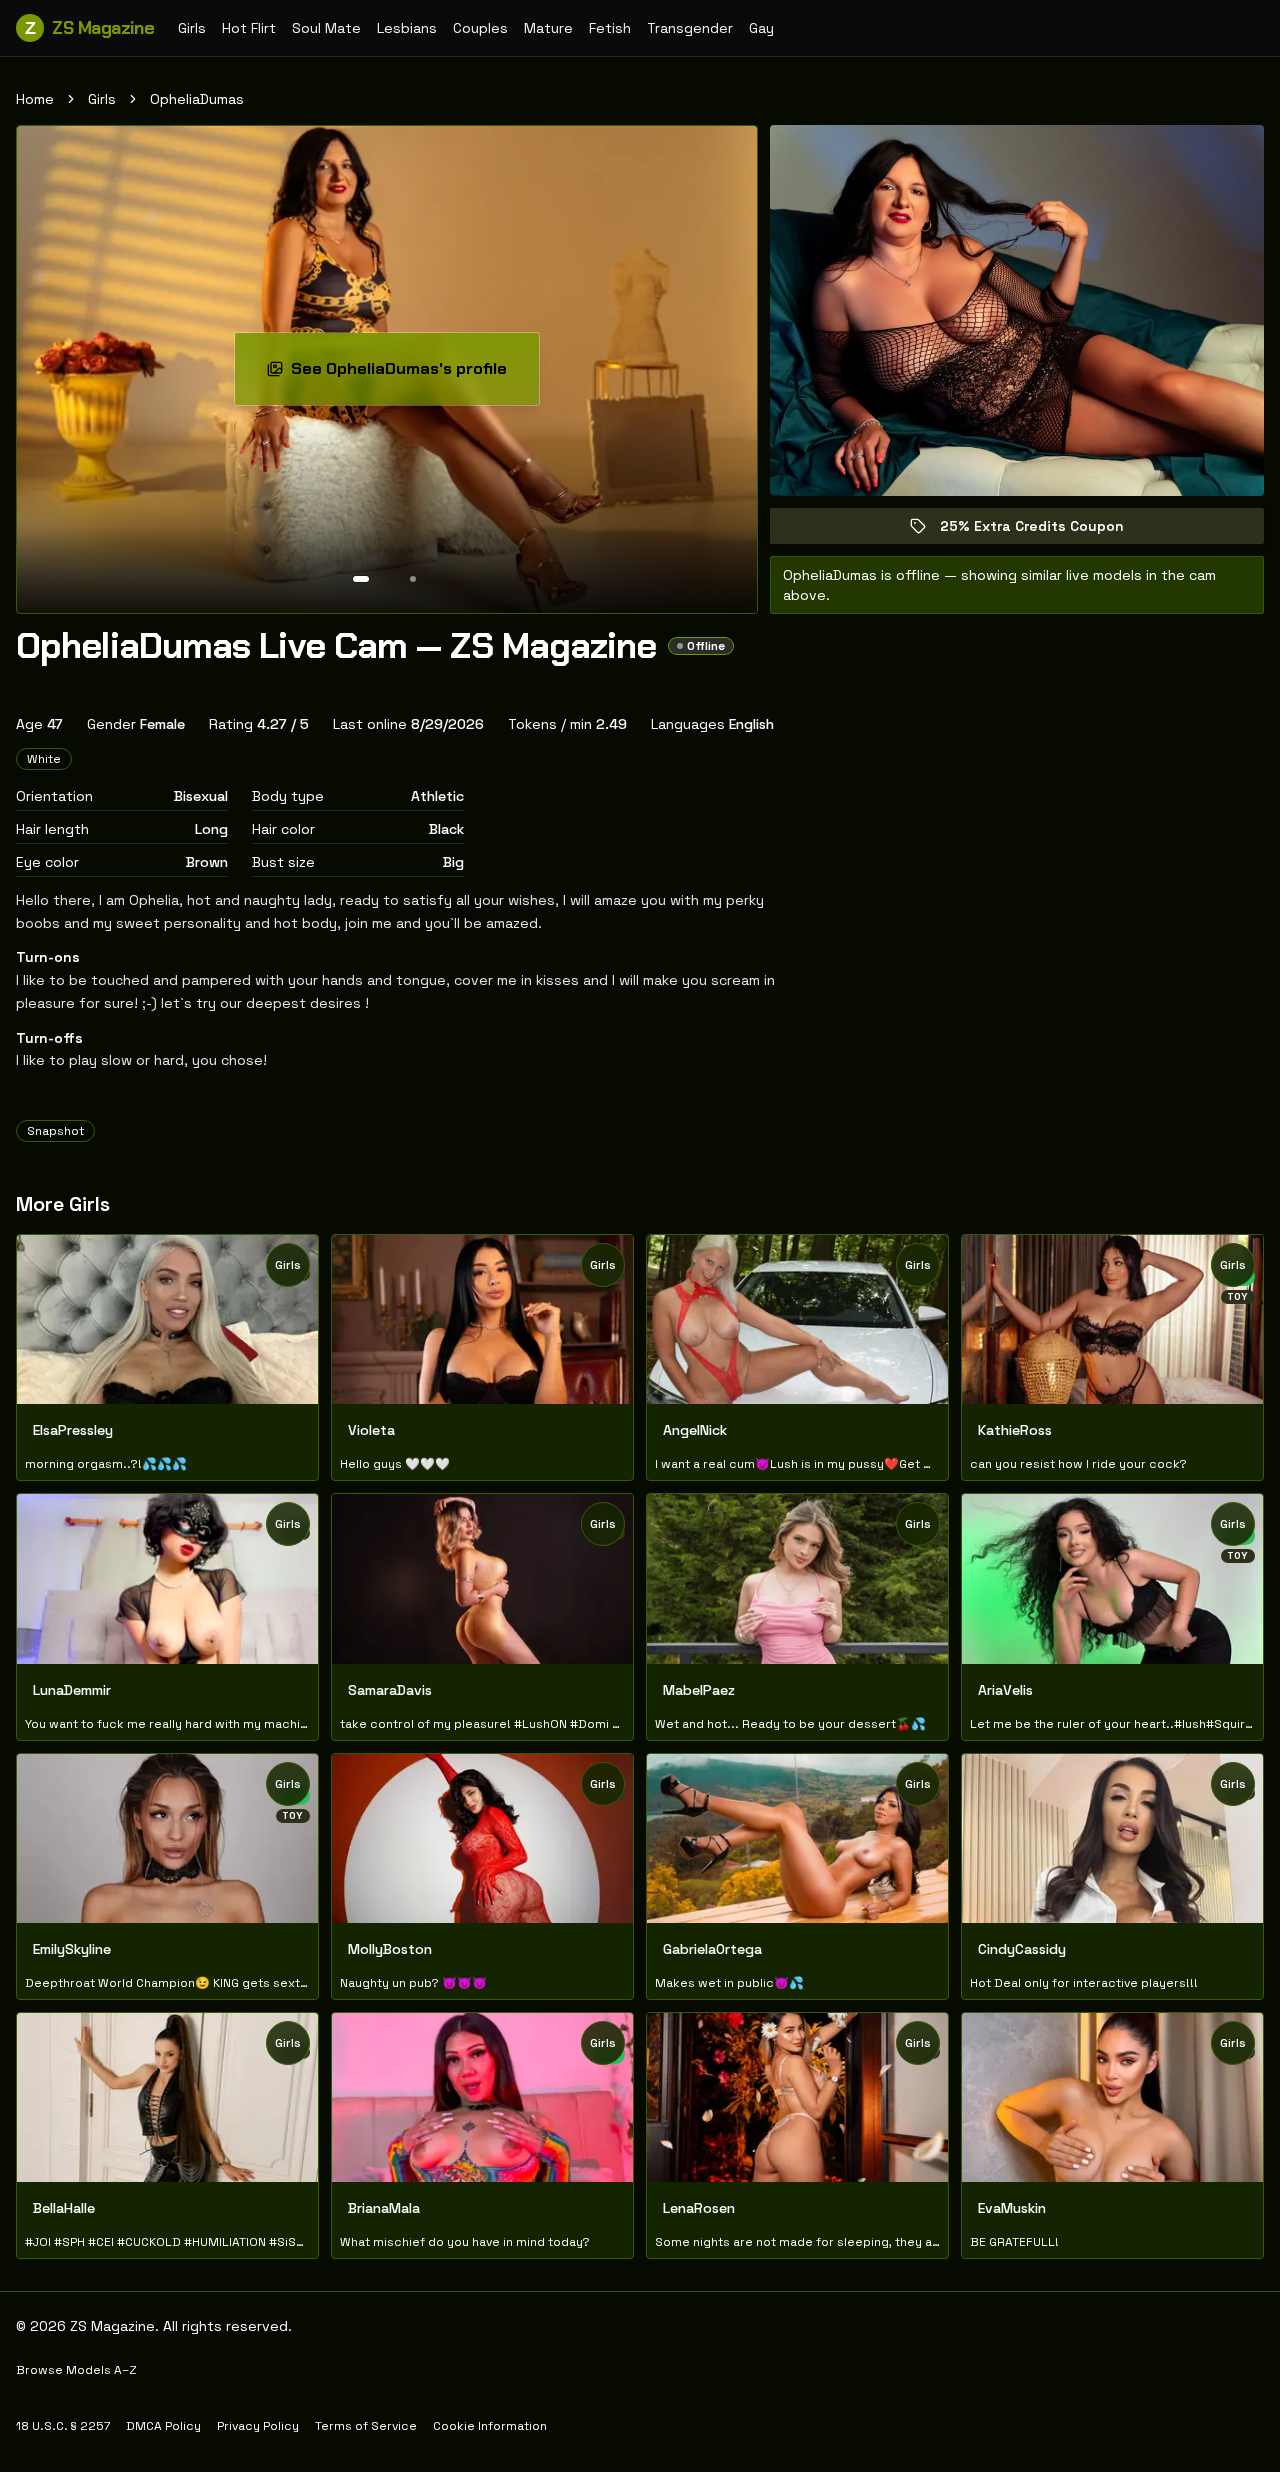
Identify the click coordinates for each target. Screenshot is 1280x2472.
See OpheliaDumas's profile (412, 374)
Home (35, 99)
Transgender (690, 28)
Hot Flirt (249, 28)
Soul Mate (326, 28)
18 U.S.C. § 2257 (63, 2426)
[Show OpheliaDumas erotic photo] (361, 579)
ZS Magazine (89, 28)
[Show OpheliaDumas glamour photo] (413, 579)
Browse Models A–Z (76, 2370)
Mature (548, 28)
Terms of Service (366, 2426)
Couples (480, 28)
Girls (192, 28)
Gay (761, 28)
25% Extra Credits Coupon (1046, 530)
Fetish (610, 28)
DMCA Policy (163, 2426)
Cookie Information (490, 2426)
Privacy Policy (258, 2426)
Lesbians (407, 28)
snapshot (55, 1131)
